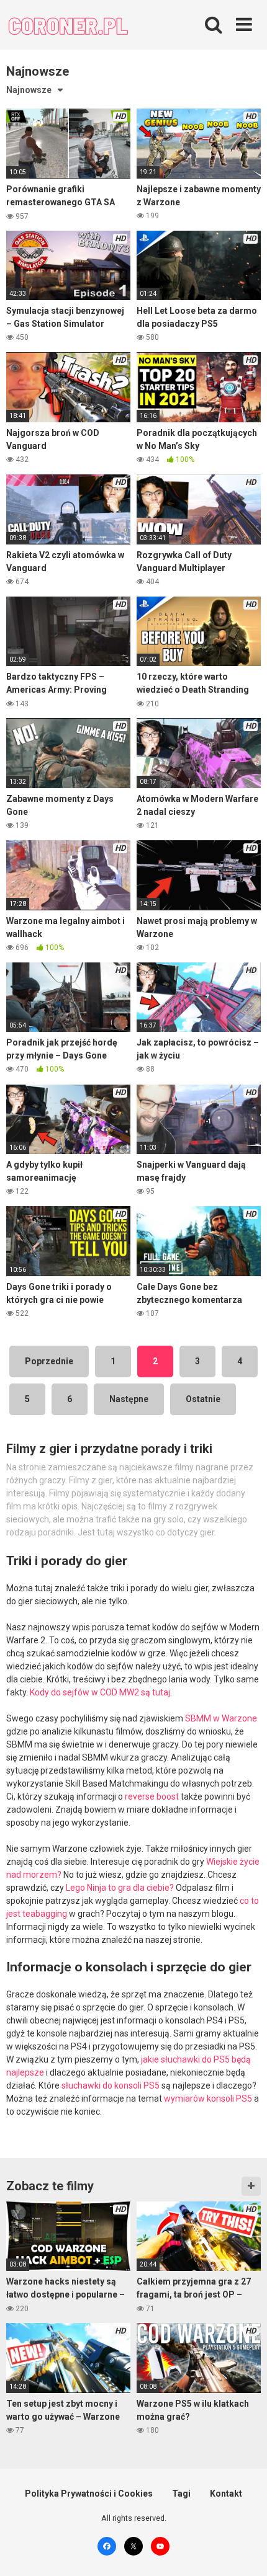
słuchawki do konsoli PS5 (111, 2085)
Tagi (181, 2494)
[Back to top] (244, 2551)
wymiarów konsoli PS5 (208, 2099)
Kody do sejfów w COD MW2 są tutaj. (101, 1692)
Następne (129, 1399)
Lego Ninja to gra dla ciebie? (120, 1888)
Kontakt (226, 2494)
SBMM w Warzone (221, 1718)
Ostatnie (203, 1399)
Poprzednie (49, 1361)
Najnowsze (29, 90)
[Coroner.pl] (68, 27)
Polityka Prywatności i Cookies (89, 2494)
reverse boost (152, 1797)
